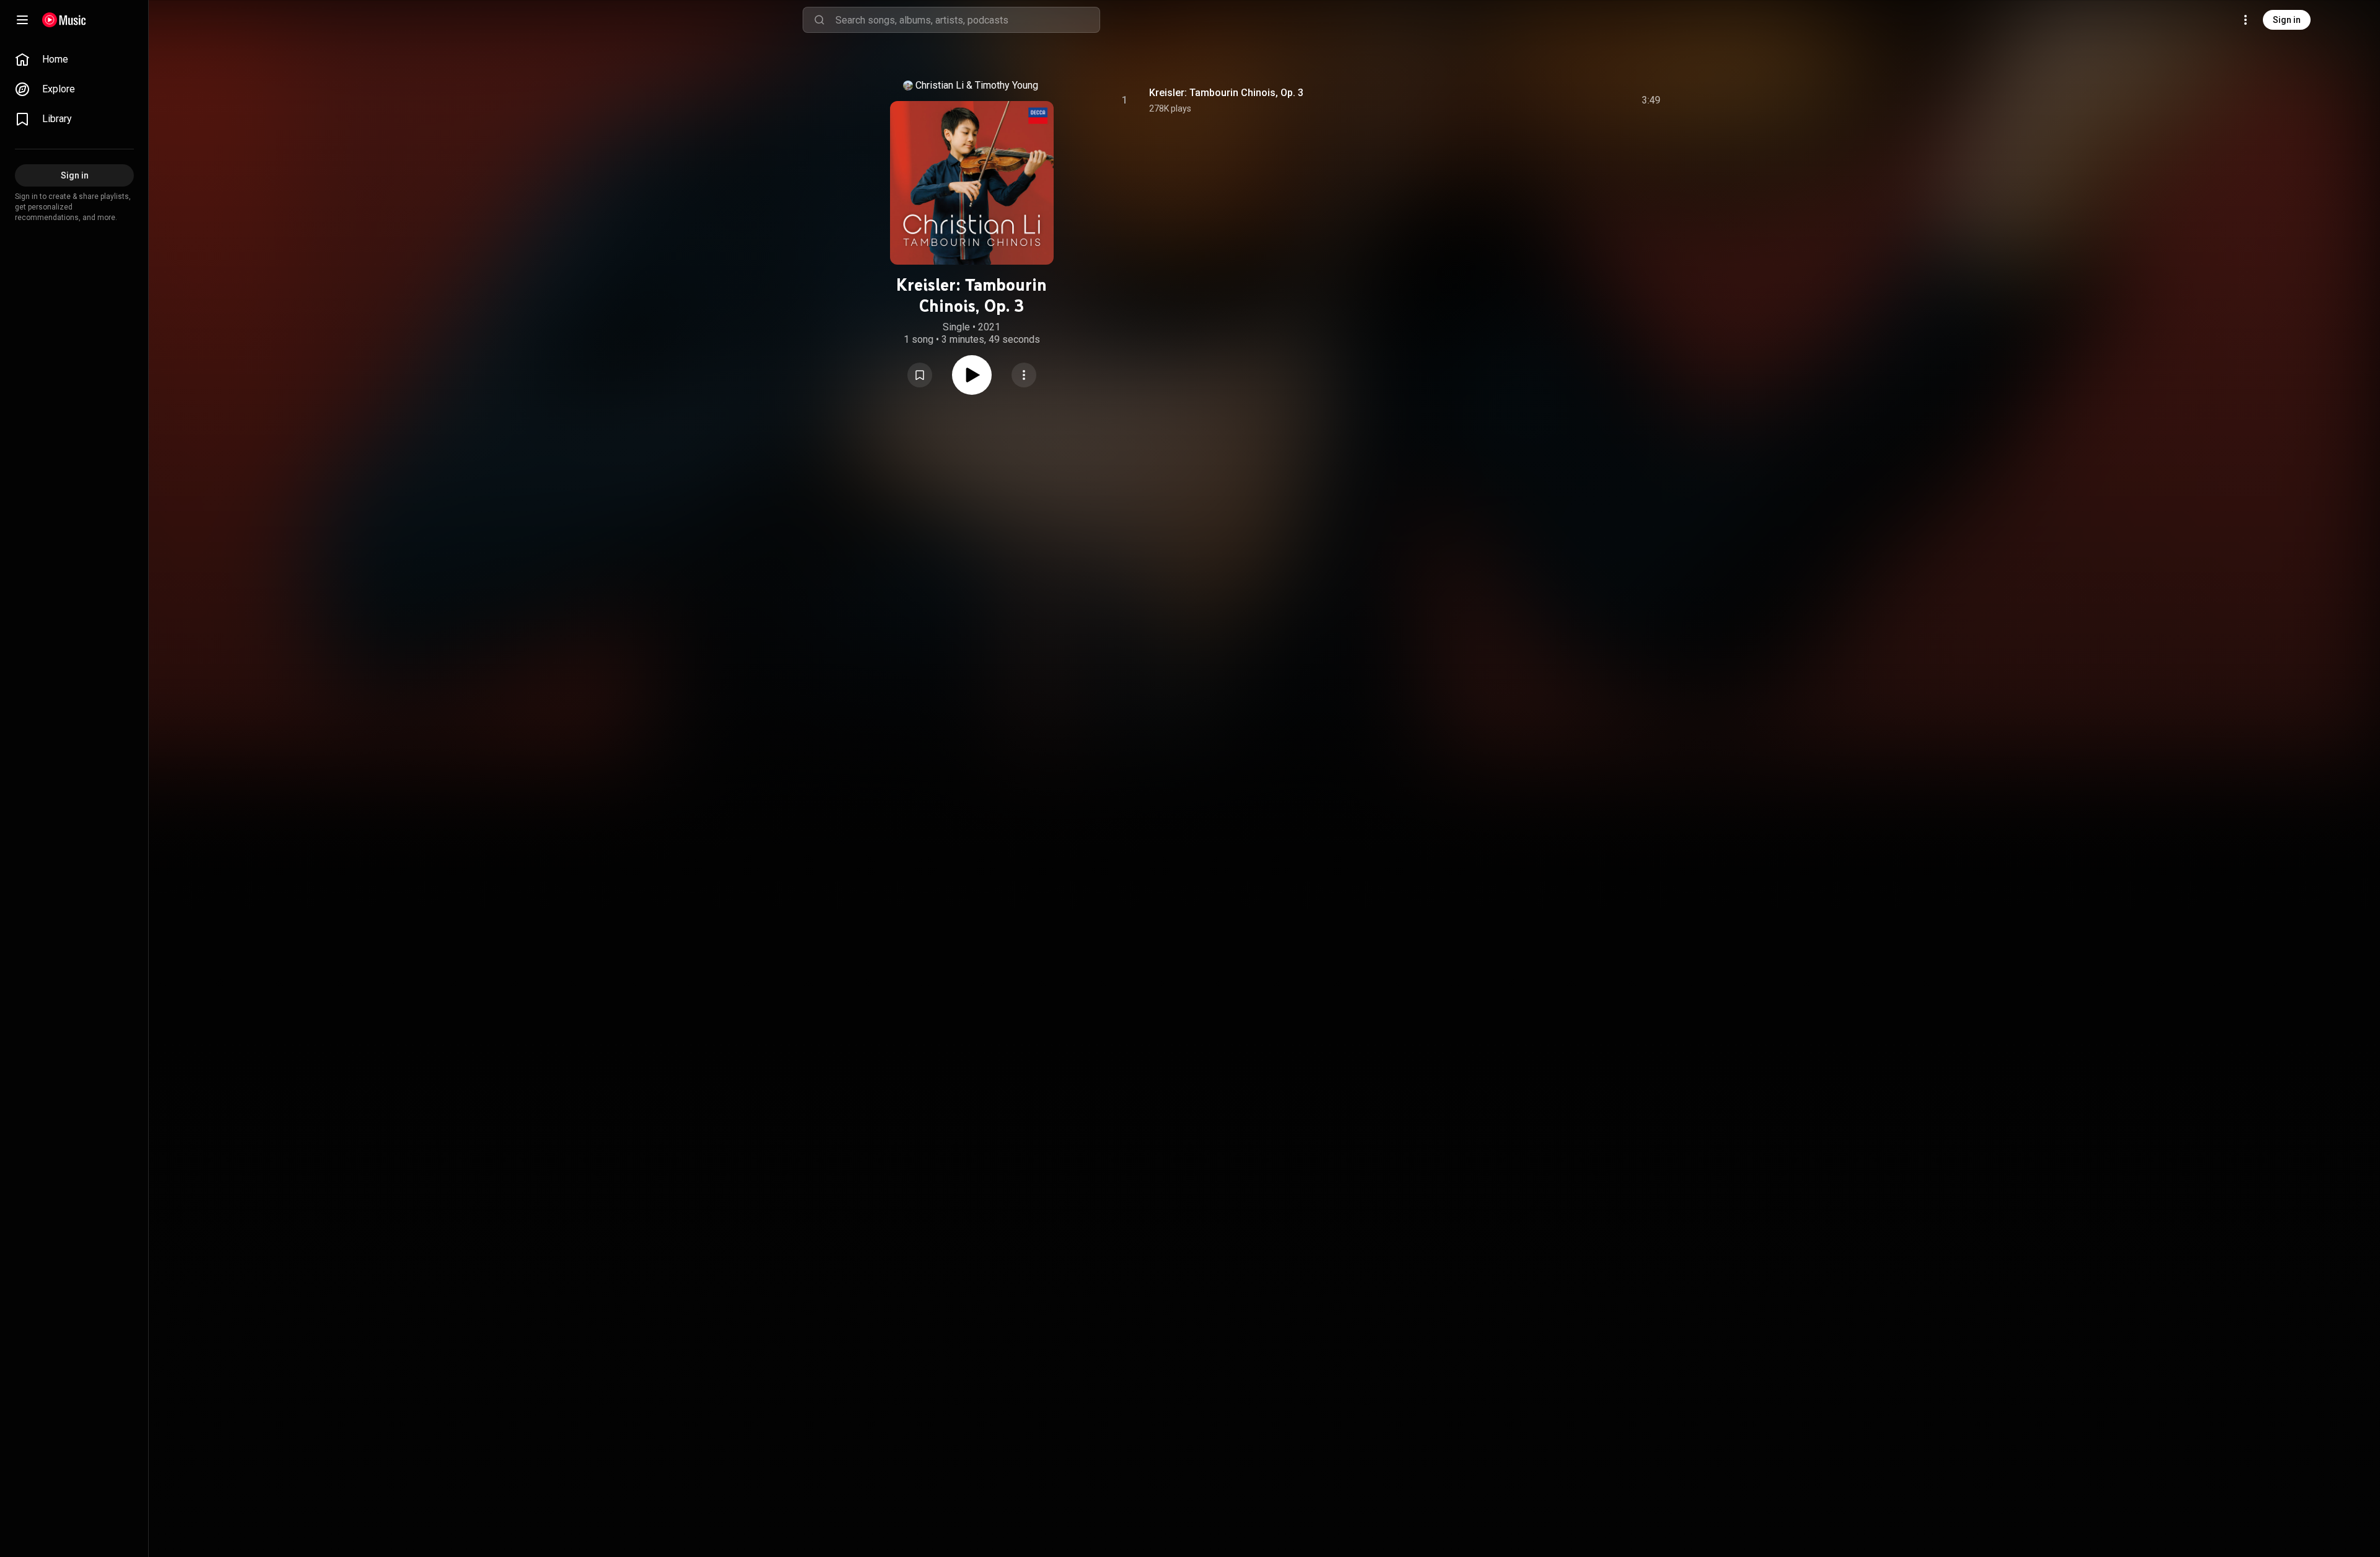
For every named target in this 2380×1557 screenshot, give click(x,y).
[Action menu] (1024, 375)
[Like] (1558, 100)
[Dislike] (1581, 100)
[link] (74, 60)
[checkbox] (1652, 100)
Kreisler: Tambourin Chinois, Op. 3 (1226, 93)
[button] (920, 375)
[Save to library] (920, 375)
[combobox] (967, 20)
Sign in (2287, 20)
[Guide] (22, 20)
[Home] (64, 20)
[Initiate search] (819, 20)
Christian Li (940, 85)
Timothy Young (1007, 85)
